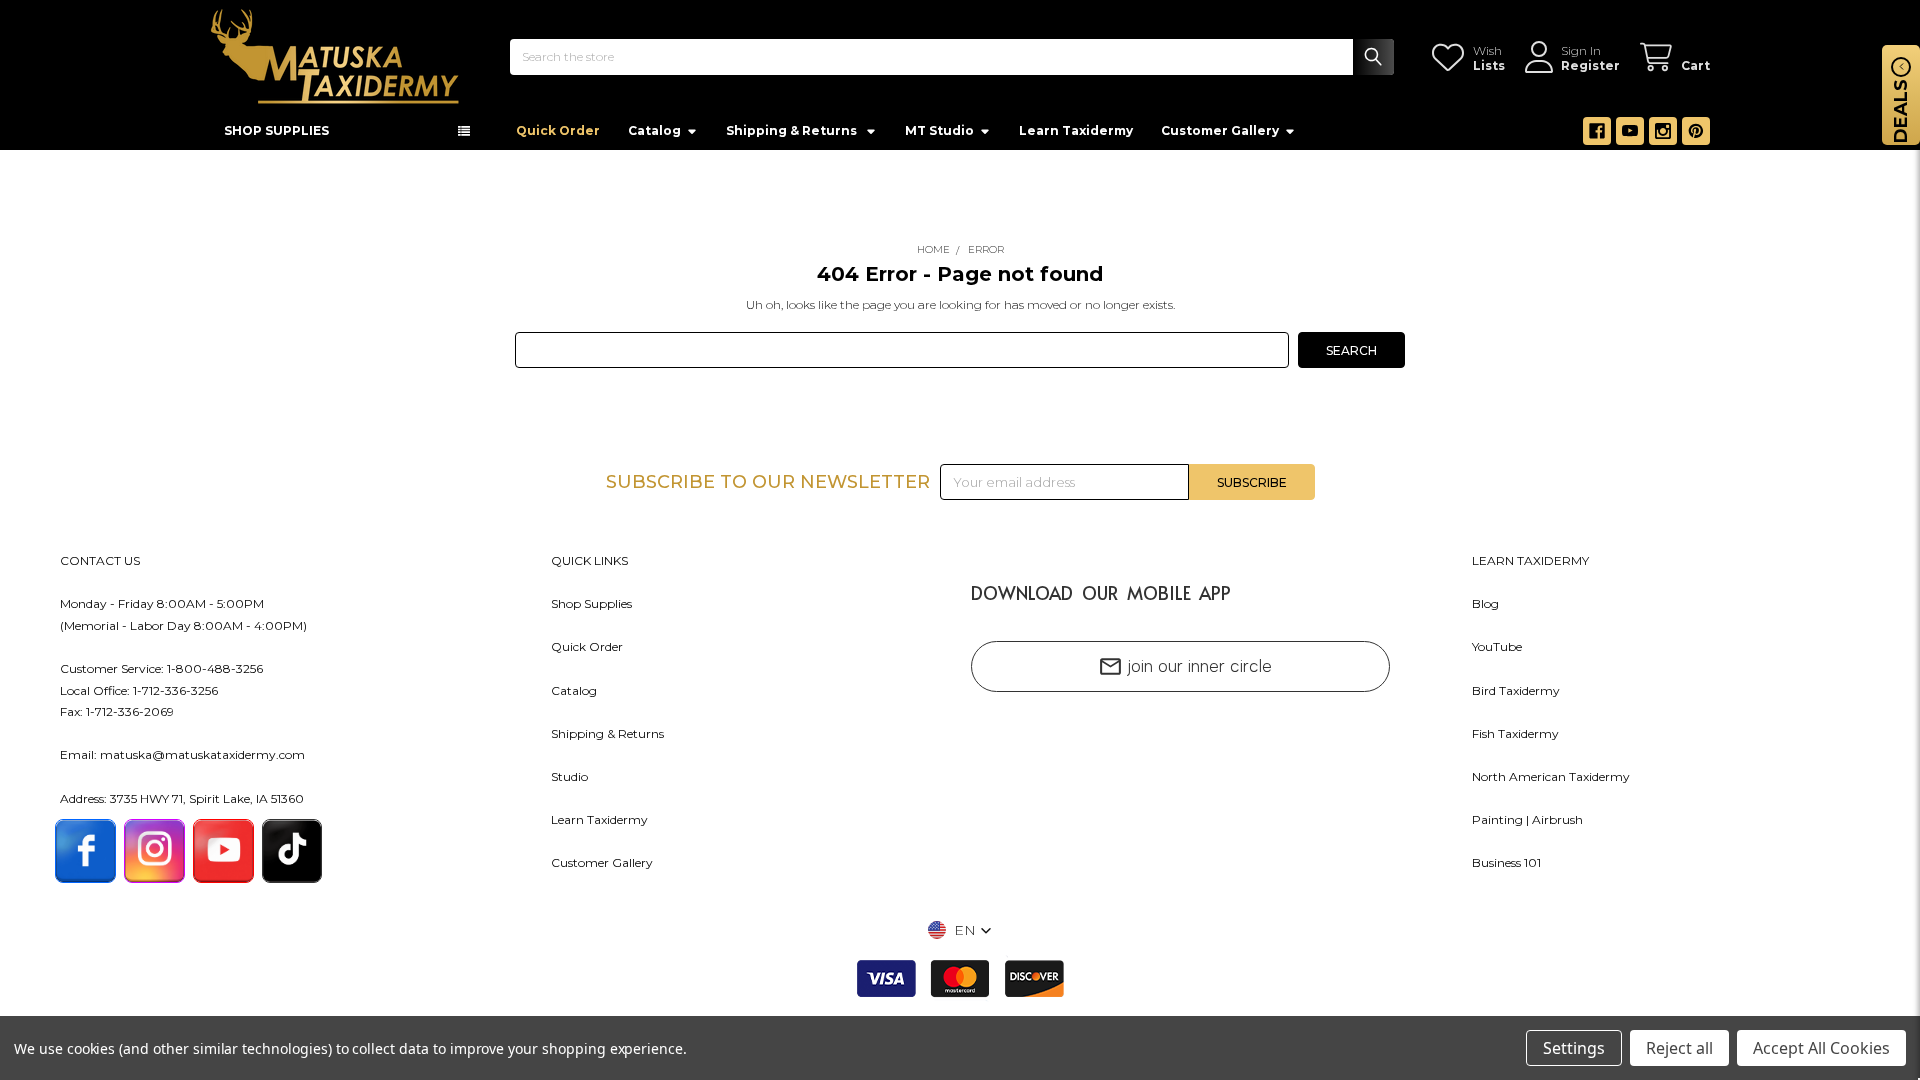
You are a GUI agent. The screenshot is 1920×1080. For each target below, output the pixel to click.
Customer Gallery (1220, 136)
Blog (1485, 609)
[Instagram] (1663, 137)
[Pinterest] (1696, 137)
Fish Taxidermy (1515, 739)
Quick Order (558, 136)
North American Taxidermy (1551, 782)
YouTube (1497, 652)
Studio (569, 782)
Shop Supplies (591, 609)
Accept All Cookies (1821, 1048)
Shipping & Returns (607, 739)
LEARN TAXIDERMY (1530, 566)
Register (1590, 65)
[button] (960, 936)
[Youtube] (1630, 137)
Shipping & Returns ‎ (793, 136)
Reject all (1679, 1048)
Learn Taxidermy (1076, 136)
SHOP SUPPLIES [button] (276, 136)
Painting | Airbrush (1527, 825)
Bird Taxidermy (1516, 696)
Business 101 (1506, 868)
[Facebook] (1597, 137)
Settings (1574, 1048)
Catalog (654, 136)
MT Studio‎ (939, 136)
